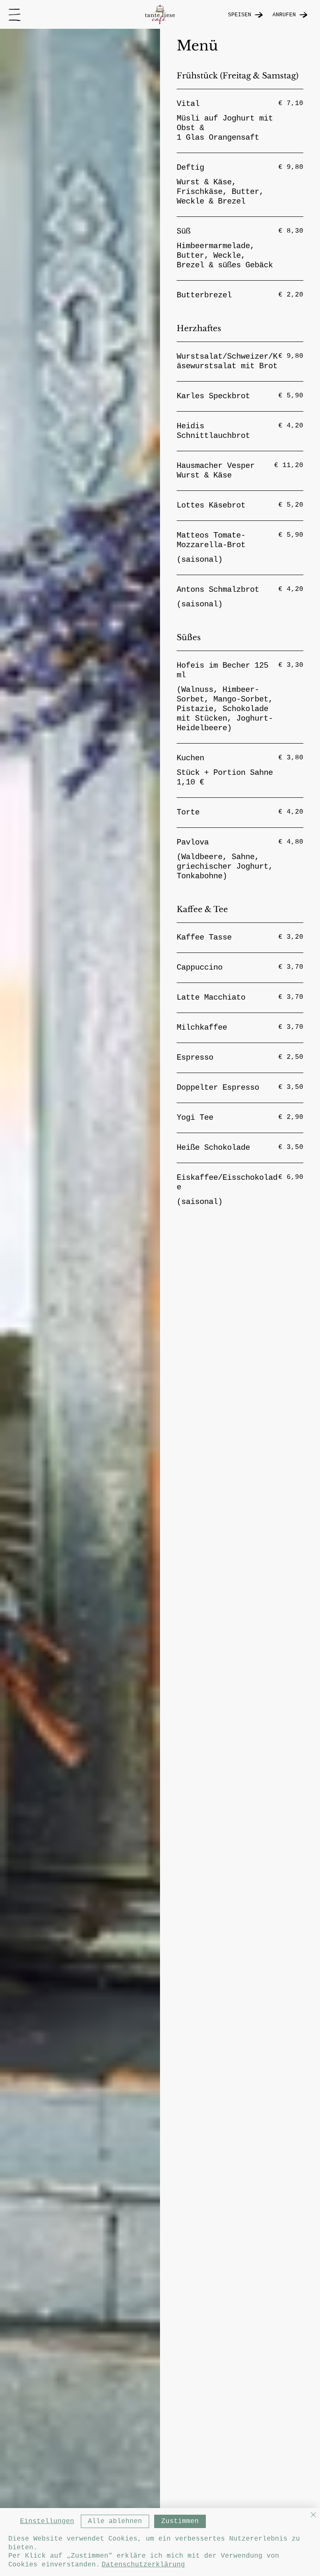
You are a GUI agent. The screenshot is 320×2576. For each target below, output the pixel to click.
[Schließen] (313, 2515)
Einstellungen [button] (47, 2521)
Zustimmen (180, 2521)
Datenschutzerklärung (143, 2565)
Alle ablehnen (115, 2521)
